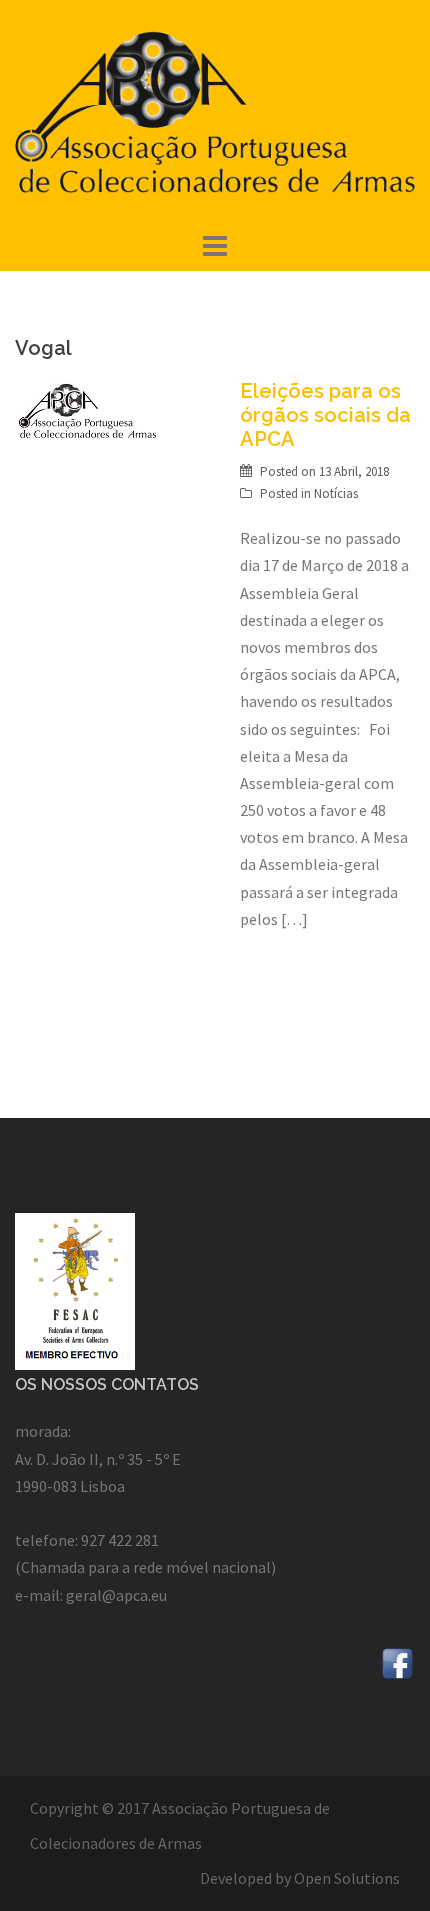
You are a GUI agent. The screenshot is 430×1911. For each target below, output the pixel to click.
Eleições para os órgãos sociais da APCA (325, 415)
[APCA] (215, 112)
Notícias (336, 493)
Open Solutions (347, 1878)
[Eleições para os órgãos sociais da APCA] (88, 408)
